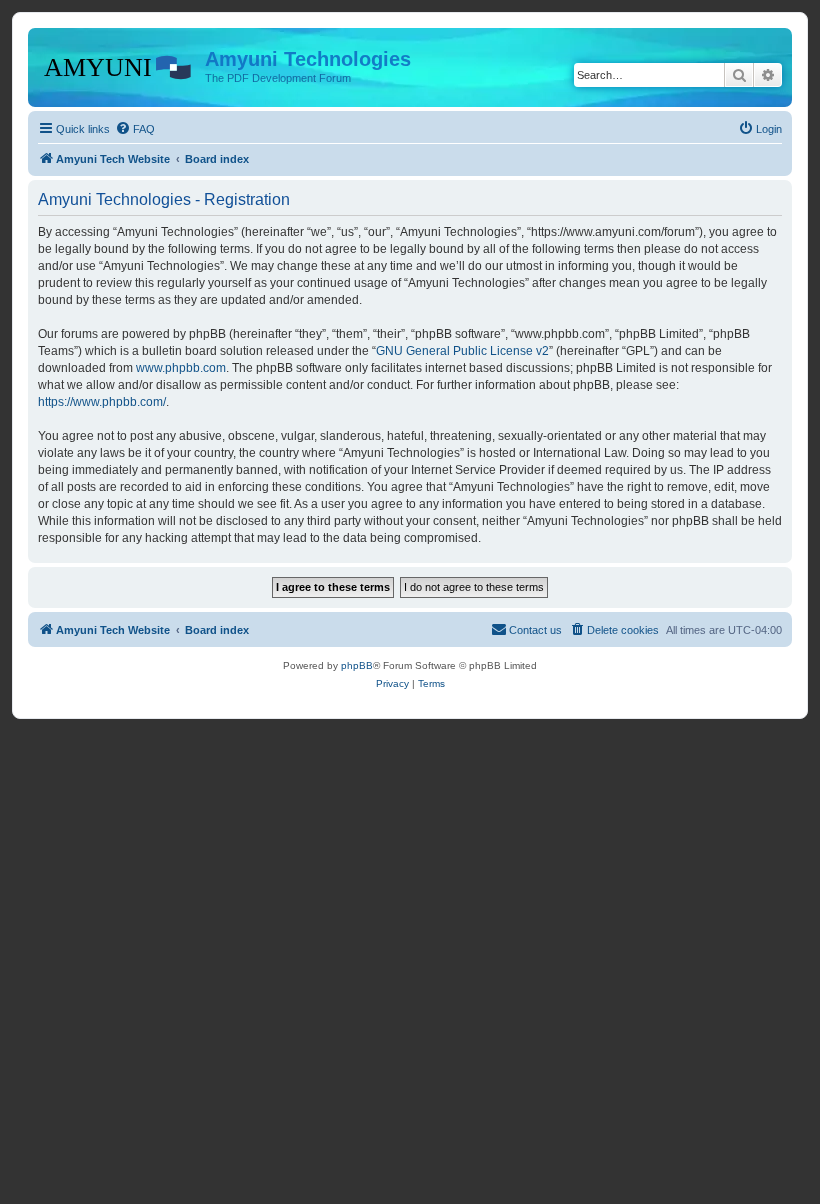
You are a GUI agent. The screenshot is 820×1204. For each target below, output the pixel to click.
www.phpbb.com (181, 368)
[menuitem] (135, 129)
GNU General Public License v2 (462, 351)
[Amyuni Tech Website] (119, 65)
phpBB (357, 665)
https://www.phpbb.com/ (102, 402)
